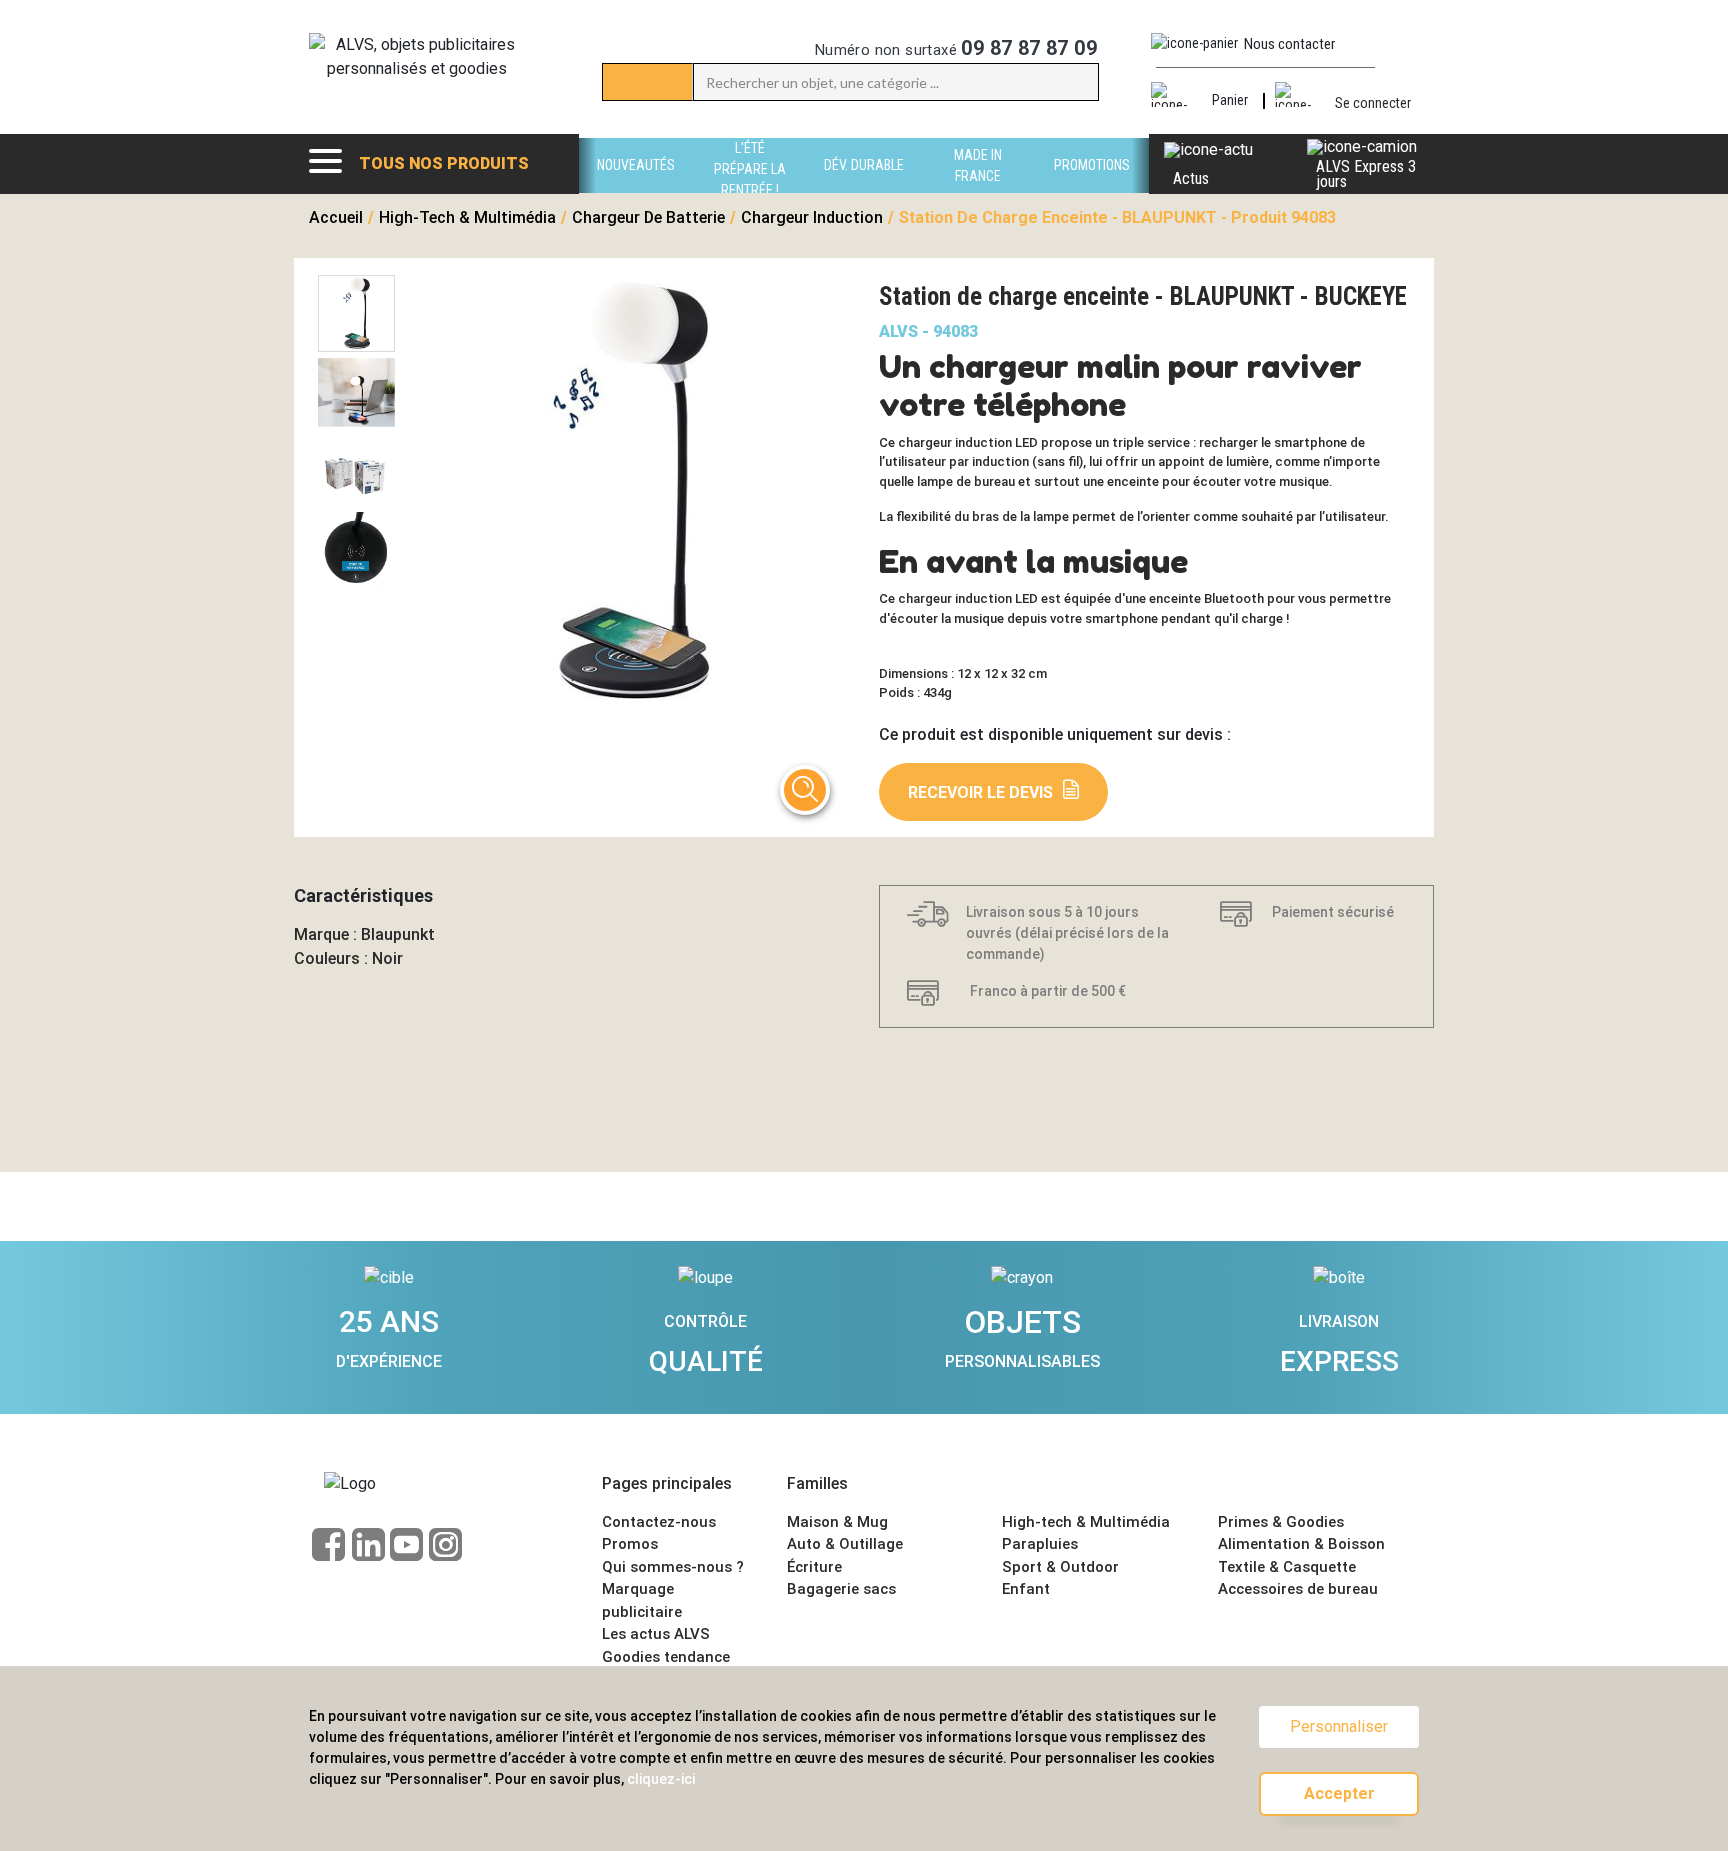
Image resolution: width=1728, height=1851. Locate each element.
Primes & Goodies (1281, 1522)
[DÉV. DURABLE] (864, 187)
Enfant (1026, 1589)
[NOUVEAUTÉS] (636, 187)
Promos (630, 1544)
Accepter (1339, 1793)
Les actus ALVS (656, 1634)
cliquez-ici (661, 1779)
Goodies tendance (666, 1657)
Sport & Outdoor (1060, 1567)
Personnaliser (1339, 1726)
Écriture (814, 1567)
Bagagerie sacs (841, 1589)
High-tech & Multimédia (1086, 1522)
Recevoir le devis (980, 792)
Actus (1191, 178)
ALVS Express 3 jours (1366, 174)
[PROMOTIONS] (1092, 187)
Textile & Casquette (1287, 1567)
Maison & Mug (837, 1522)
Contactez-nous (659, 1522)
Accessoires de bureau (1298, 1589)
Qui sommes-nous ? (673, 1567)
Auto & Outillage (845, 1544)
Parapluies (1040, 1544)
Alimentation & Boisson (1301, 1544)
